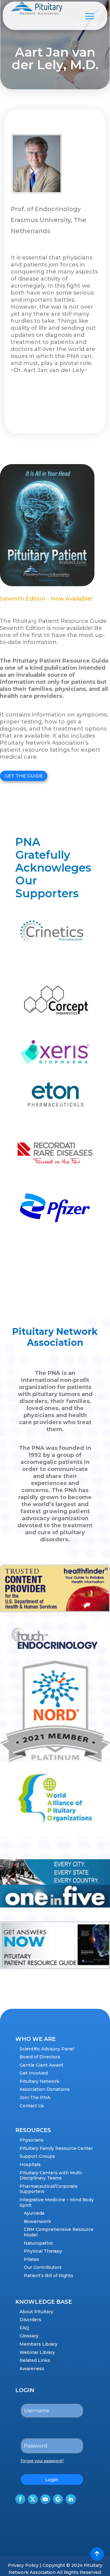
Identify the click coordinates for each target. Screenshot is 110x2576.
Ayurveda (34, 2213)
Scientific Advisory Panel (47, 2049)
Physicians (32, 2140)
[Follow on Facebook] (20, 2499)
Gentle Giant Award (41, 2065)
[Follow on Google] (58, 2499)
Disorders (30, 2320)
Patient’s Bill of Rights (49, 2276)
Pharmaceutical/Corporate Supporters (49, 2189)
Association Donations (45, 2089)
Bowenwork (37, 2221)
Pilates (31, 2259)
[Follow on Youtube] (45, 2499)
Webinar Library (37, 2352)
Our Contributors (43, 2267)
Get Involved (34, 2073)
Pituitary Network (39, 2081)
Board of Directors (40, 2057)
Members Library (38, 2344)
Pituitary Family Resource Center (56, 2148)
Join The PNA (35, 2098)
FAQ (24, 2328)
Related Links (35, 2360)
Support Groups (37, 2156)
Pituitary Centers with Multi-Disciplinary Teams (51, 2176)
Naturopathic (38, 2243)
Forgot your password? (42, 2461)
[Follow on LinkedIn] (71, 2499)
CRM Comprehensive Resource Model (59, 2232)
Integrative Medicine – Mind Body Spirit (57, 2202)
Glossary (29, 2336)
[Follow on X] (33, 2499)
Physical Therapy (43, 2251)
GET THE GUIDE (24, 776)
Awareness (32, 2369)
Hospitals (30, 2165)
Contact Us (32, 2106)
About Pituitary (36, 2312)
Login (52, 2479)
